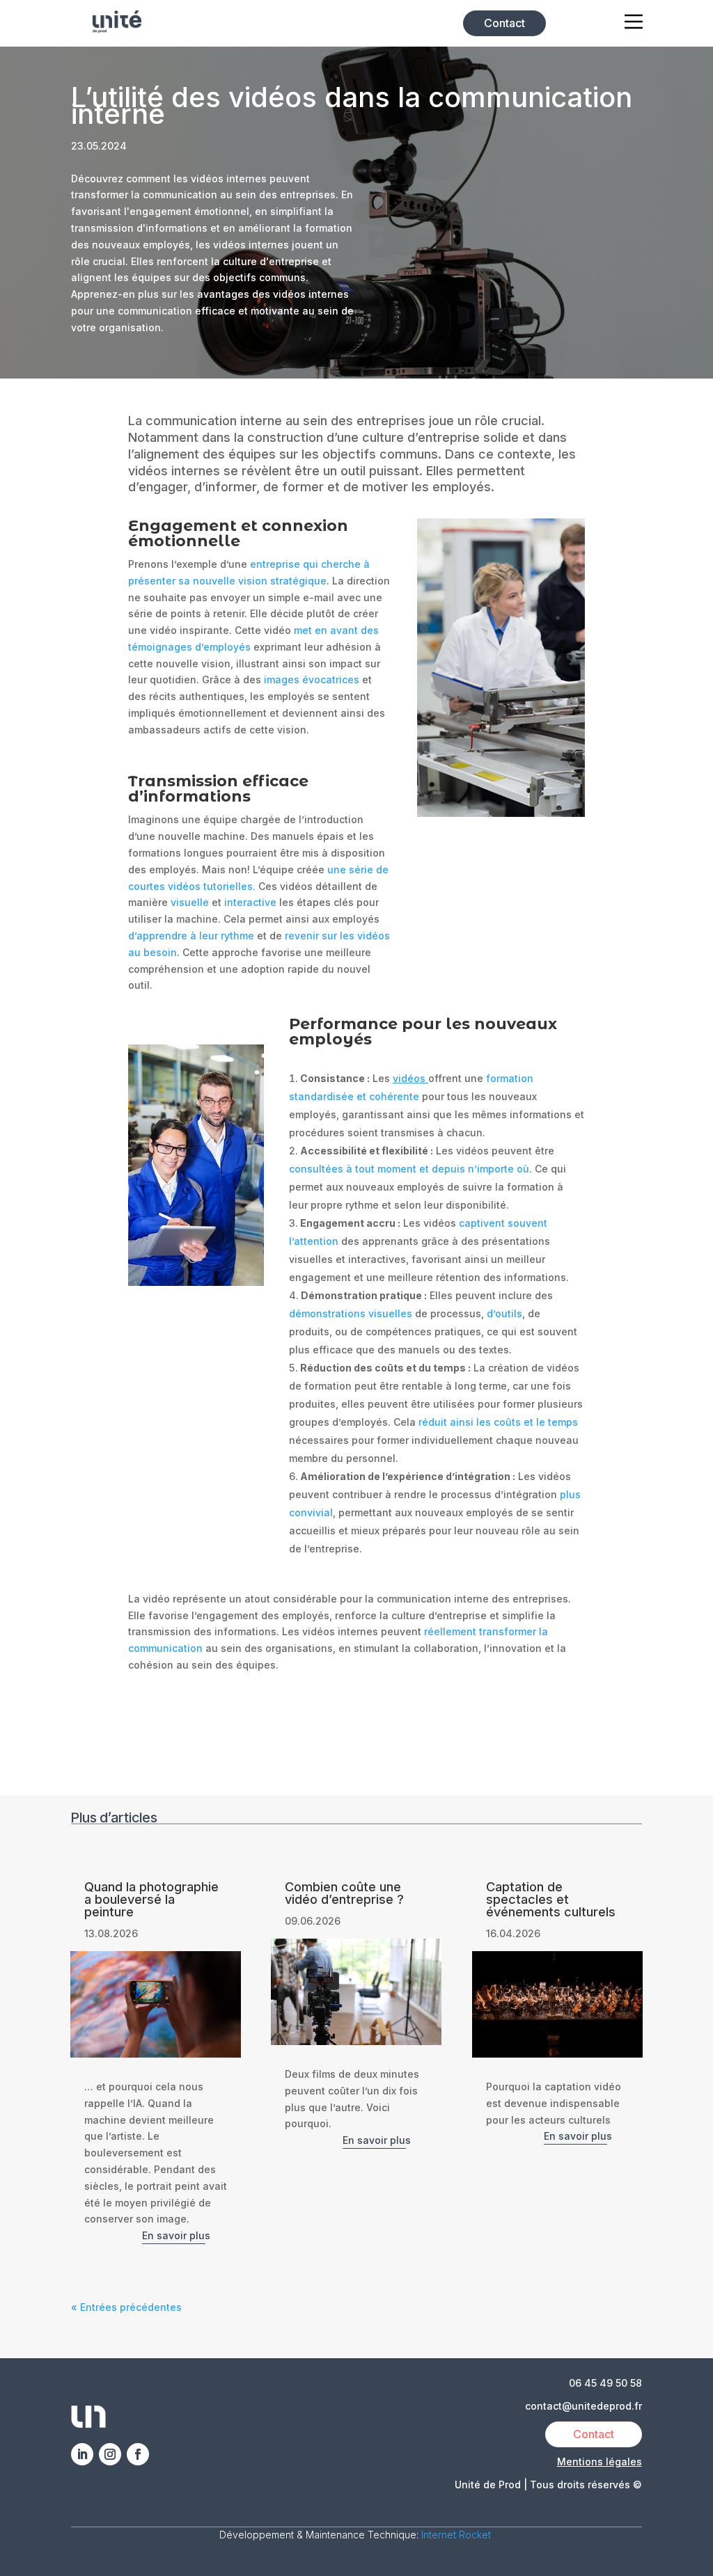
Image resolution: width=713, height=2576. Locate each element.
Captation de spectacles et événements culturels (551, 1899)
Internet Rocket (457, 2535)
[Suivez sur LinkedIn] (82, 2454)
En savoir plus (176, 2235)
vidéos (409, 1078)
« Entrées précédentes (126, 2307)
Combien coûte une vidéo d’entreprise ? (344, 1893)
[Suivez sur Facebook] (138, 2454)
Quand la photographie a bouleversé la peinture (151, 1899)
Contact (504, 23)
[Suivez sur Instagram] (110, 2454)
